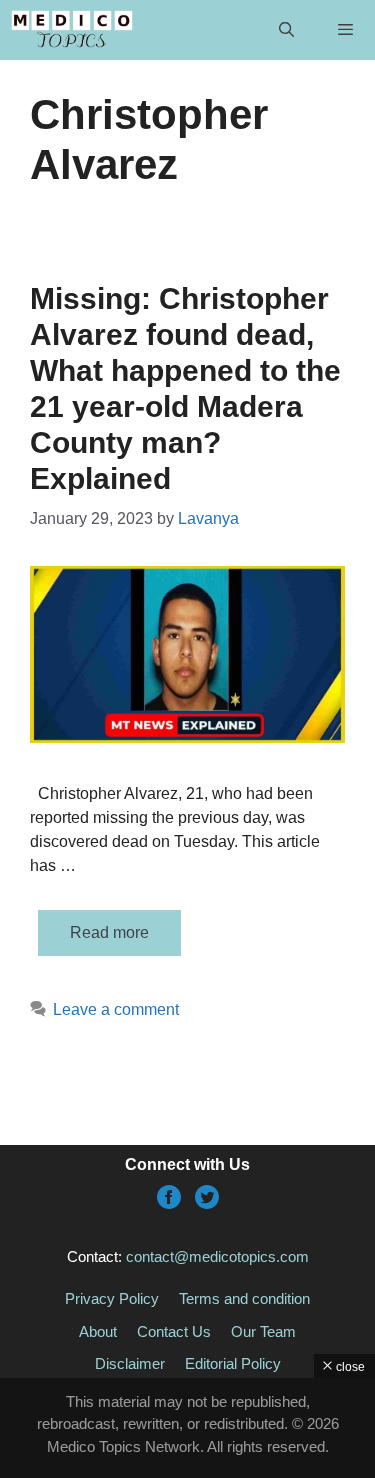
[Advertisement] (187, 1428)
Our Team (263, 1331)
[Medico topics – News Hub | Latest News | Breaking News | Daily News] (71, 30)
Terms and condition (244, 1298)
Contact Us (174, 1331)
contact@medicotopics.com (217, 1256)
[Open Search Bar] (285, 30)
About (98, 1331)
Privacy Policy (112, 1298)
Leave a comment (116, 1009)
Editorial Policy (233, 1363)
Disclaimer (130, 1363)
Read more (109, 932)
